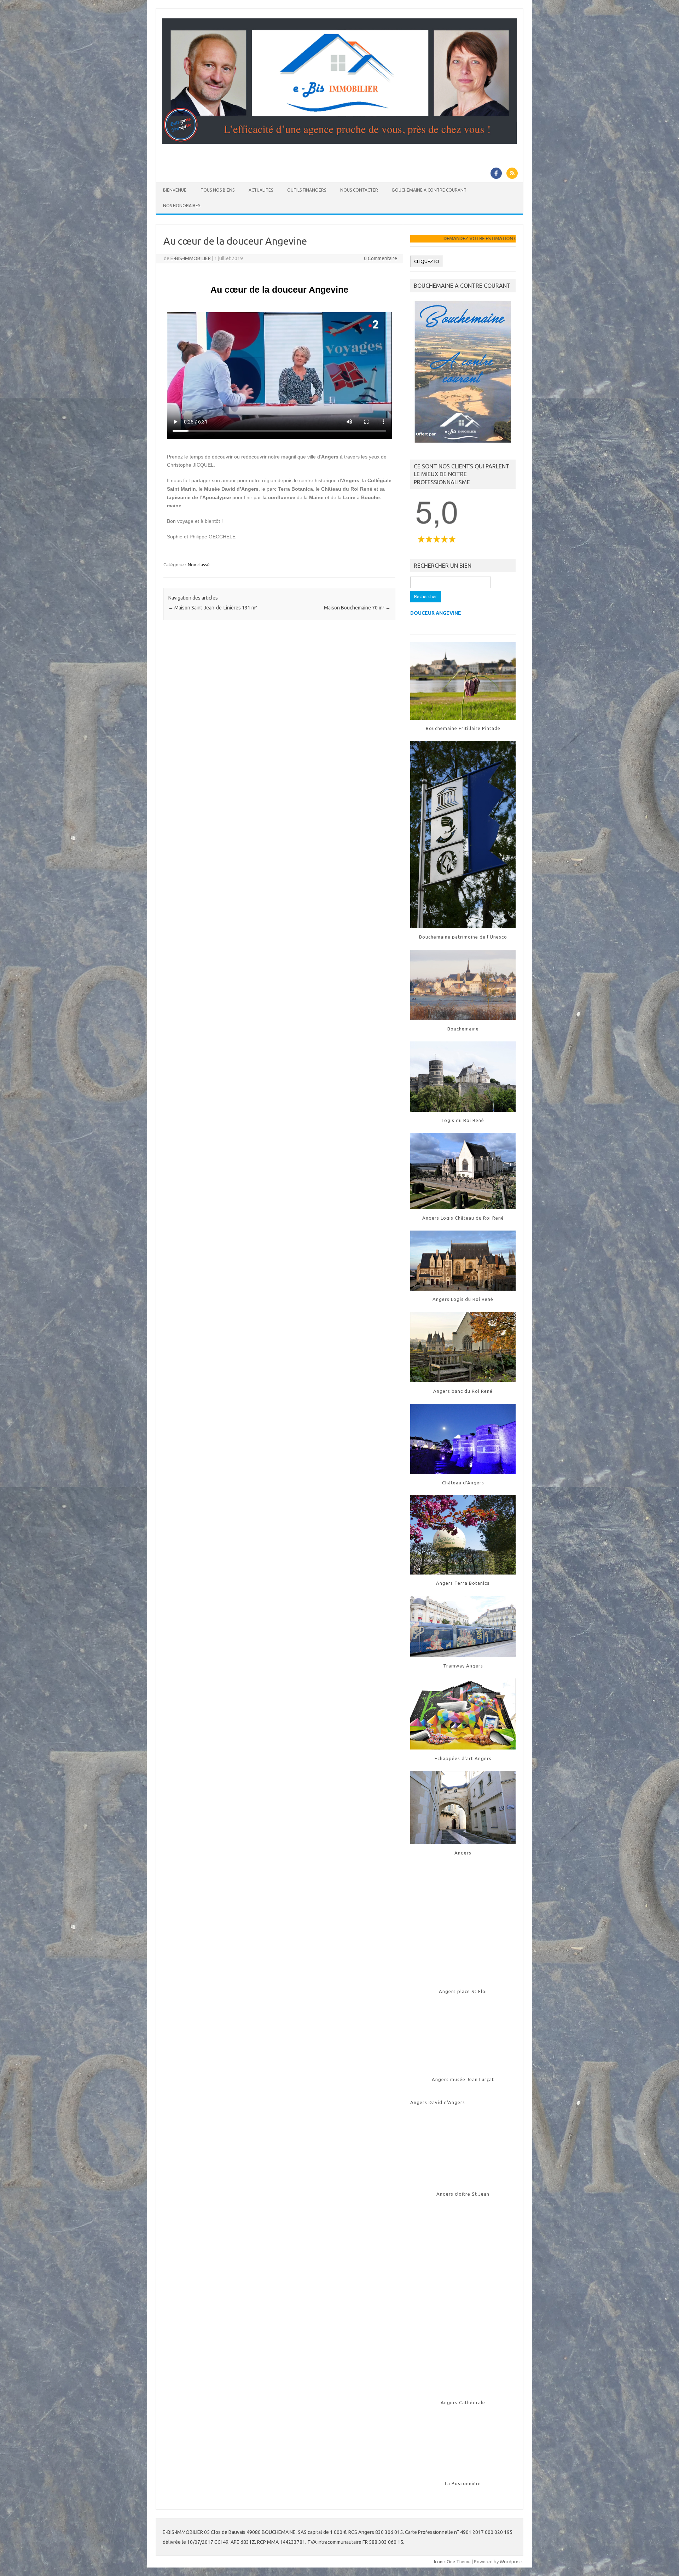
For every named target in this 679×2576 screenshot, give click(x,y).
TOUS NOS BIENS (217, 190)
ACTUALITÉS (261, 190)
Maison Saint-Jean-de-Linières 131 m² (213, 608)
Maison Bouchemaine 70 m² (357, 608)
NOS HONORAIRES (182, 206)
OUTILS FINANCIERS (307, 190)
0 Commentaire (381, 258)
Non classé (199, 565)
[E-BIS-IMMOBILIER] (339, 142)
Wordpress (511, 2562)
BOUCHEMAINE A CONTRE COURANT (429, 190)
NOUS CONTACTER (359, 190)
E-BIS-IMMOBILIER (191, 258)
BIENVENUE (175, 190)
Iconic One (445, 2562)
